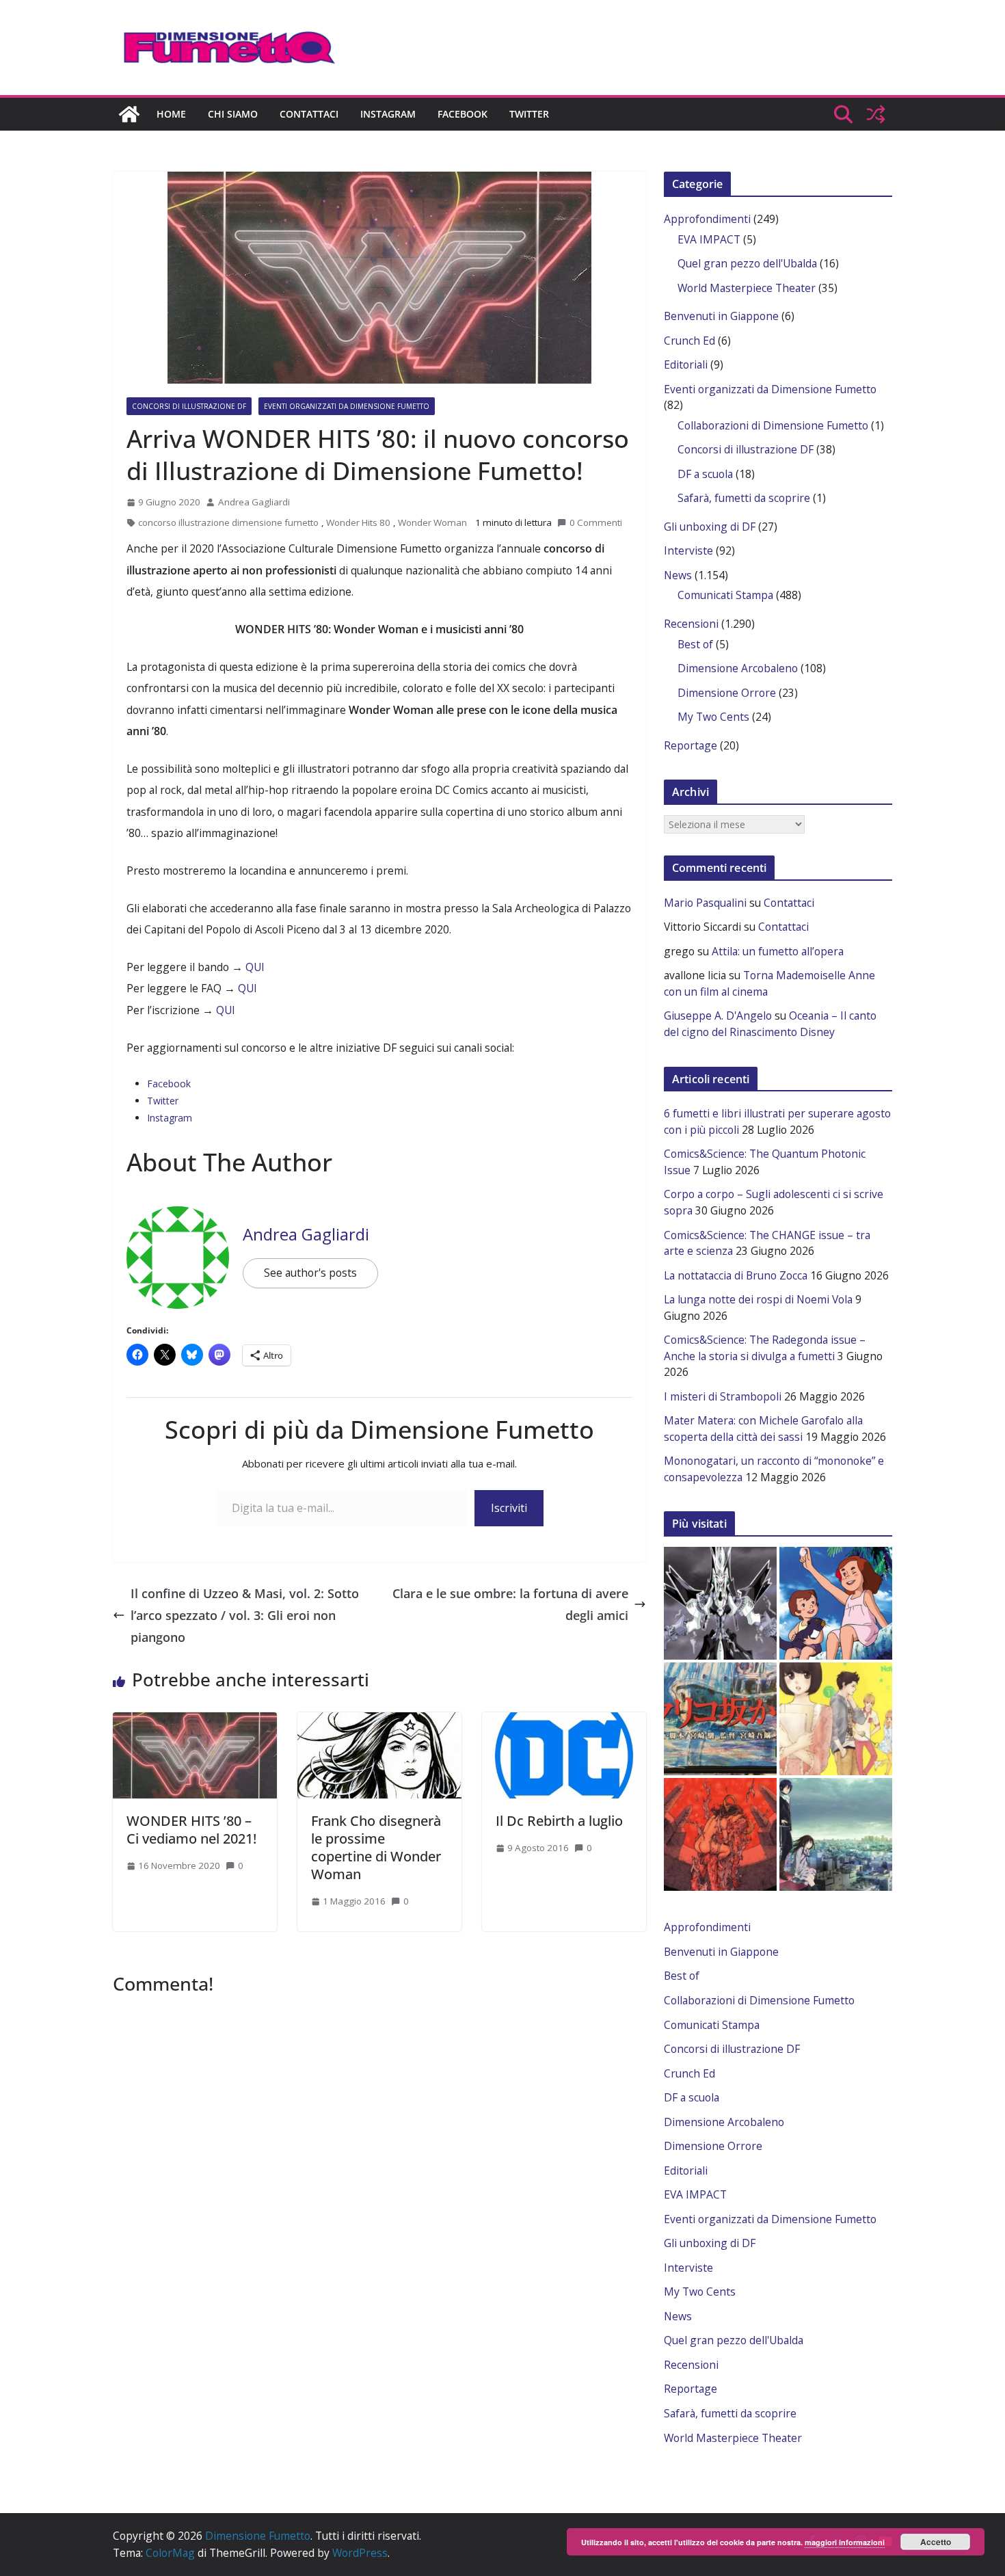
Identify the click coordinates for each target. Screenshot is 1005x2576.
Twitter (529, 114)
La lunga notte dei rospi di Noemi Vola (758, 1299)
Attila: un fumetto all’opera (778, 951)
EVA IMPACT (709, 239)
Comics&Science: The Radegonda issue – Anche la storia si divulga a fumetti (765, 1348)
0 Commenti (595, 522)
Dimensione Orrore (727, 693)
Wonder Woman (432, 522)
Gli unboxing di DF (710, 527)
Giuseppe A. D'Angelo (718, 1015)
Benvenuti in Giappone (721, 316)
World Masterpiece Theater (747, 288)
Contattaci (309, 114)
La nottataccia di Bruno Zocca (736, 1275)
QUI (255, 967)
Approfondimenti (707, 219)
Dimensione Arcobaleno (738, 668)
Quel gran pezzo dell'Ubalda (747, 263)
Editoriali (686, 364)
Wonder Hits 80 (358, 522)
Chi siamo (233, 114)
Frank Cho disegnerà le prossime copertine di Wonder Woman (376, 1847)
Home (171, 114)
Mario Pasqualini (705, 903)
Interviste (688, 550)
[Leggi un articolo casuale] (876, 114)
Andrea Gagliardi (254, 502)
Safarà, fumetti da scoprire (744, 498)
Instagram (388, 114)
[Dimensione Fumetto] (129, 114)
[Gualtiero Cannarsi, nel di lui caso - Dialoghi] (720, 1719)
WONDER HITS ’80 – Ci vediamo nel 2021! (191, 1830)
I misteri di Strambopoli (723, 1396)
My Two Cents (713, 717)
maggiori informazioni (845, 2542)
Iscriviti (509, 1508)
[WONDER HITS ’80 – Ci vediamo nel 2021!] (195, 1719)
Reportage (691, 745)
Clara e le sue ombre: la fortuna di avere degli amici (510, 1604)
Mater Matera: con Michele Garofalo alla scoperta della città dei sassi (763, 1429)
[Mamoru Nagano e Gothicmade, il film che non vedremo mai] (720, 1603)
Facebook (463, 114)
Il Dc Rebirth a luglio (559, 1821)
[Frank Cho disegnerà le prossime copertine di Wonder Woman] (379, 1719)
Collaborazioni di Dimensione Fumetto (773, 425)
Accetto (936, 2542)
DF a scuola (705, 474)
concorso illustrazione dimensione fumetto (228, 522)
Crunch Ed (689, 341)
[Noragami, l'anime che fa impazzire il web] (836, 1834)
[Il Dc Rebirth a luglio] (564, 1719)
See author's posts (310, 1273)
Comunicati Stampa (725, 595)
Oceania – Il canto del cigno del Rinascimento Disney (770, 1024)
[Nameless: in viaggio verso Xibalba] (720, 1834)
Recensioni (691, 624)
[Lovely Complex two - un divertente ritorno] (836, 1719)
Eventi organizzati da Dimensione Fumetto (347, 406)
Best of (695, 644)
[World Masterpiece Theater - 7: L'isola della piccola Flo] (836, 1603)
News (678, 575)
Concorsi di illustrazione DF (189, 406)
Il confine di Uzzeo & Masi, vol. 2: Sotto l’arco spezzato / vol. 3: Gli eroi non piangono (245, 1616)
